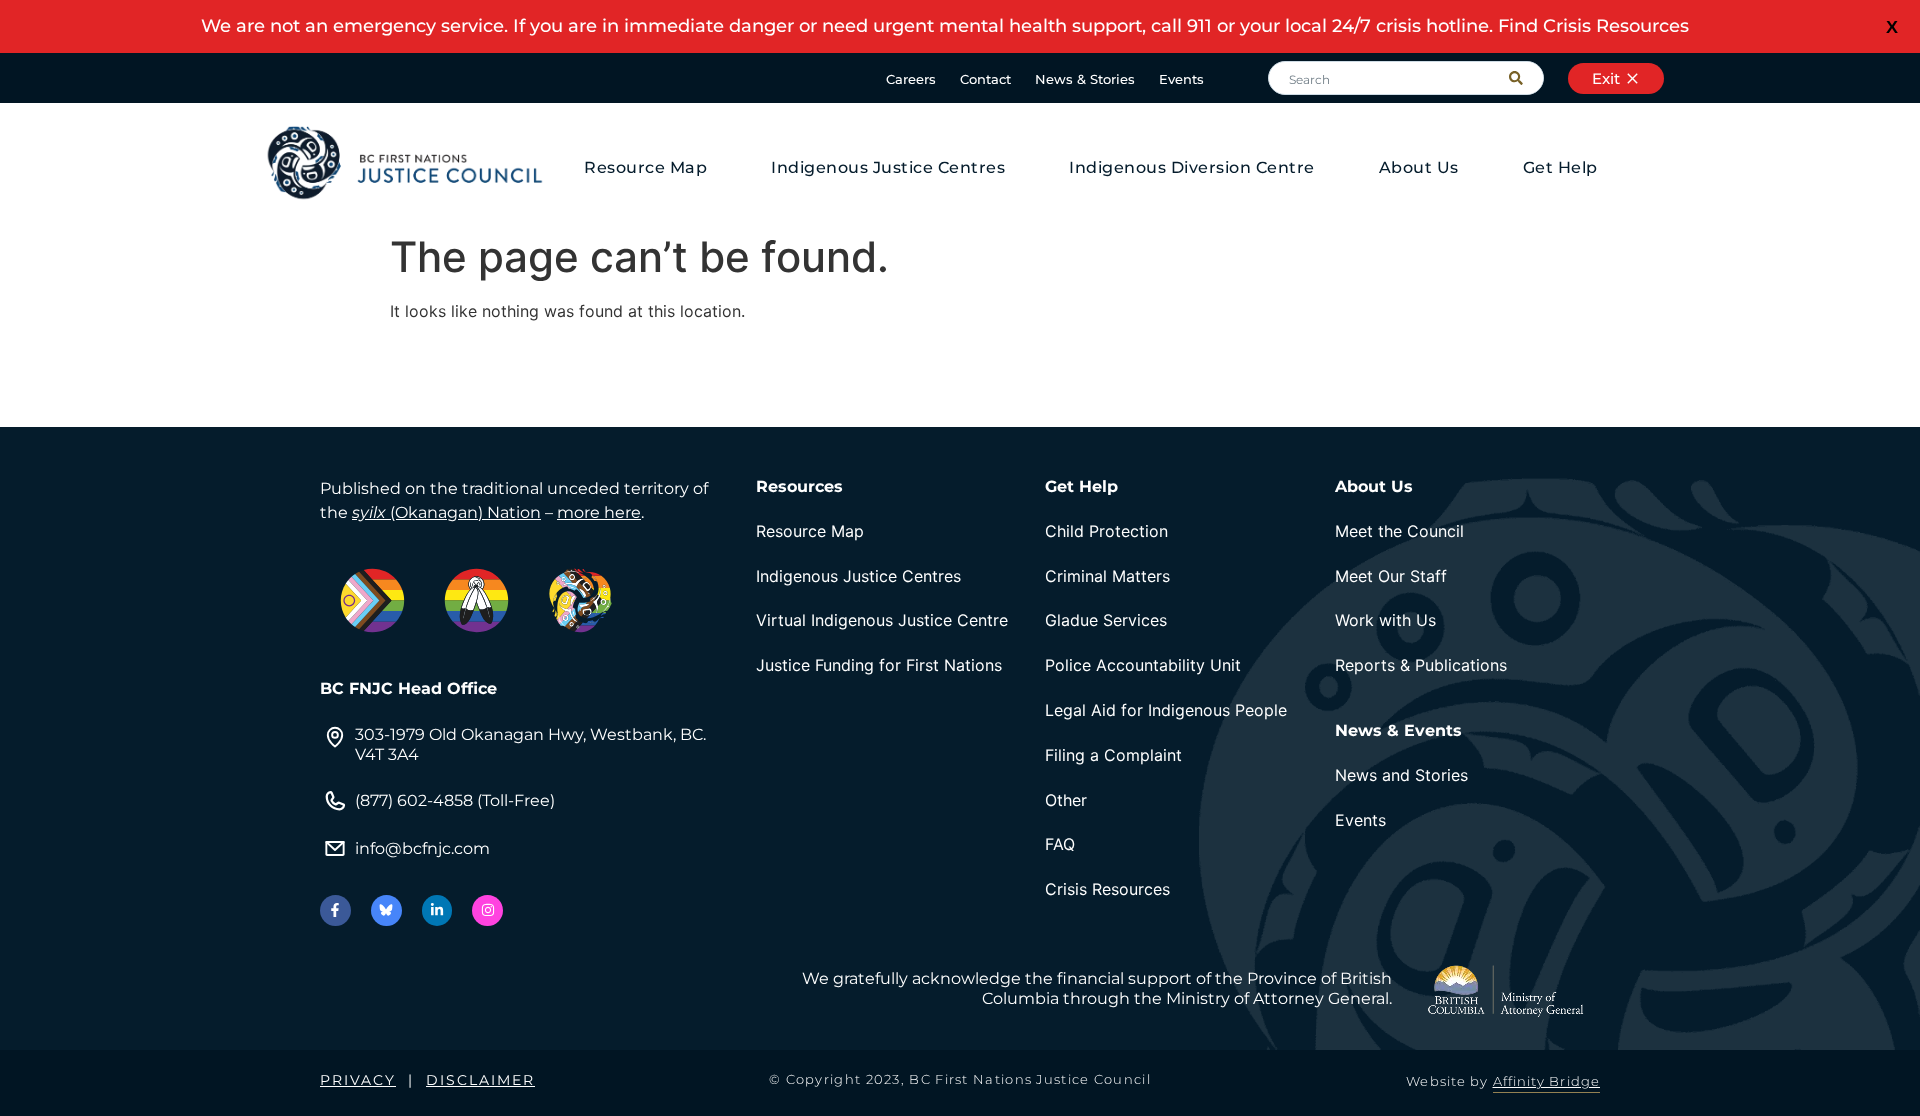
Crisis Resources (1107, 889)
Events (1181, 79)
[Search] (1526, 78)
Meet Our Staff (1391, 576)
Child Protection (1106, 531)
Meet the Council (1399, 531)
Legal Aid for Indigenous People (1166, 710)
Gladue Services (1106, 620)
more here (599, 512)
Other (1066, 800)
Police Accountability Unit (1143, 665)
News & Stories (1085, 79)
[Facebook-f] (335, 910)
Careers (911, 79)
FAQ (1060, 844)
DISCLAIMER (480, 1080)
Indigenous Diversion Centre (1192, 167)
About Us (1419, 167)
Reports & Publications (1421, 665)
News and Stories (1401, 775)
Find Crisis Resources (1593, 26)
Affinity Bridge (1547, 1081)
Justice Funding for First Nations (879, 665)
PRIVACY (358, 1080)
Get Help (1560, 167)
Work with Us (1385, 620)
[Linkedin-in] (437, 910)
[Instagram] (487, 910)
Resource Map (645, 167)
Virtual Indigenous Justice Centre (882, 620)
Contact (985, 79)
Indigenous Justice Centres (888, 167)
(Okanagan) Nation (446, 512)
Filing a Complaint (1113, 755)
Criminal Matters (1107, 576)
